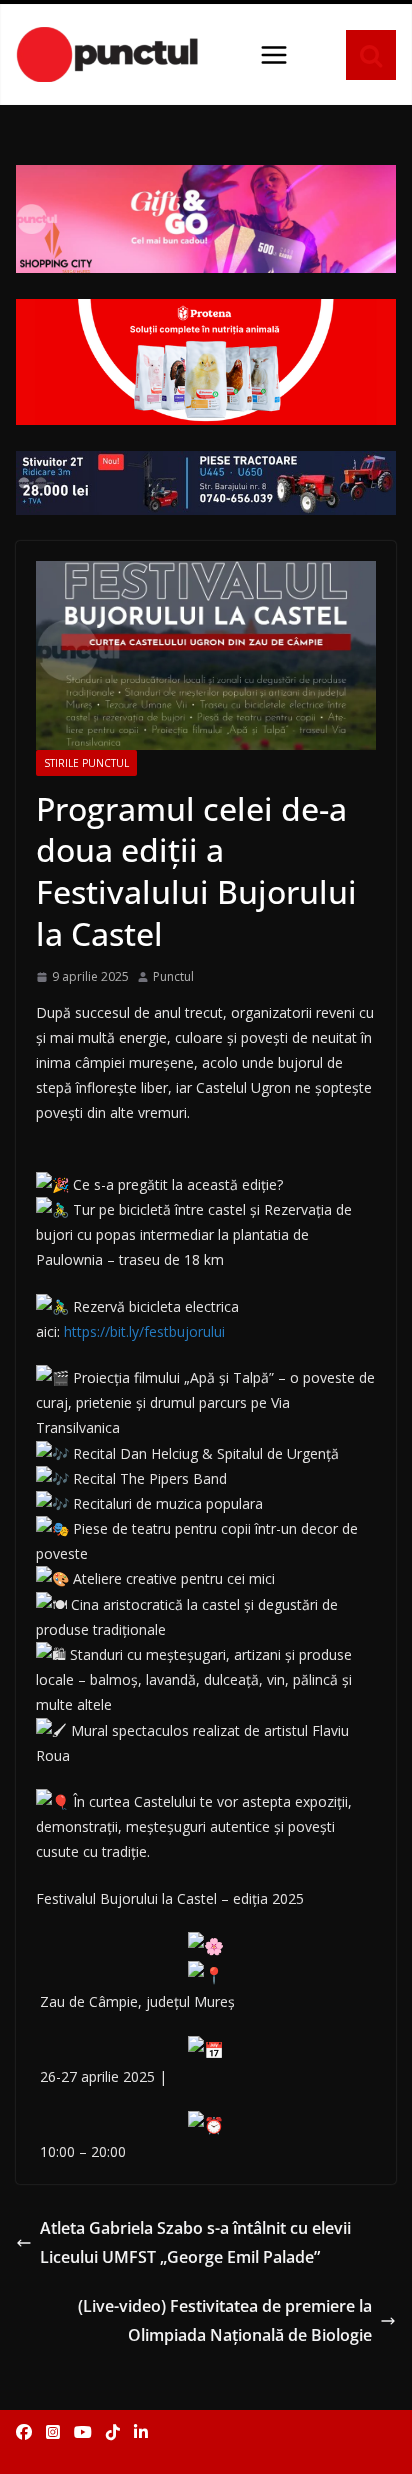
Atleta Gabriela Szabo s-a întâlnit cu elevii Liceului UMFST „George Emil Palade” (195, 2242)
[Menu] (274, 55)
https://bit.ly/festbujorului (144, 1331)
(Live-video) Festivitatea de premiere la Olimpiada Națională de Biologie (225, 2320)
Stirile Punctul (86, 763)
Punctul (173, 976)
